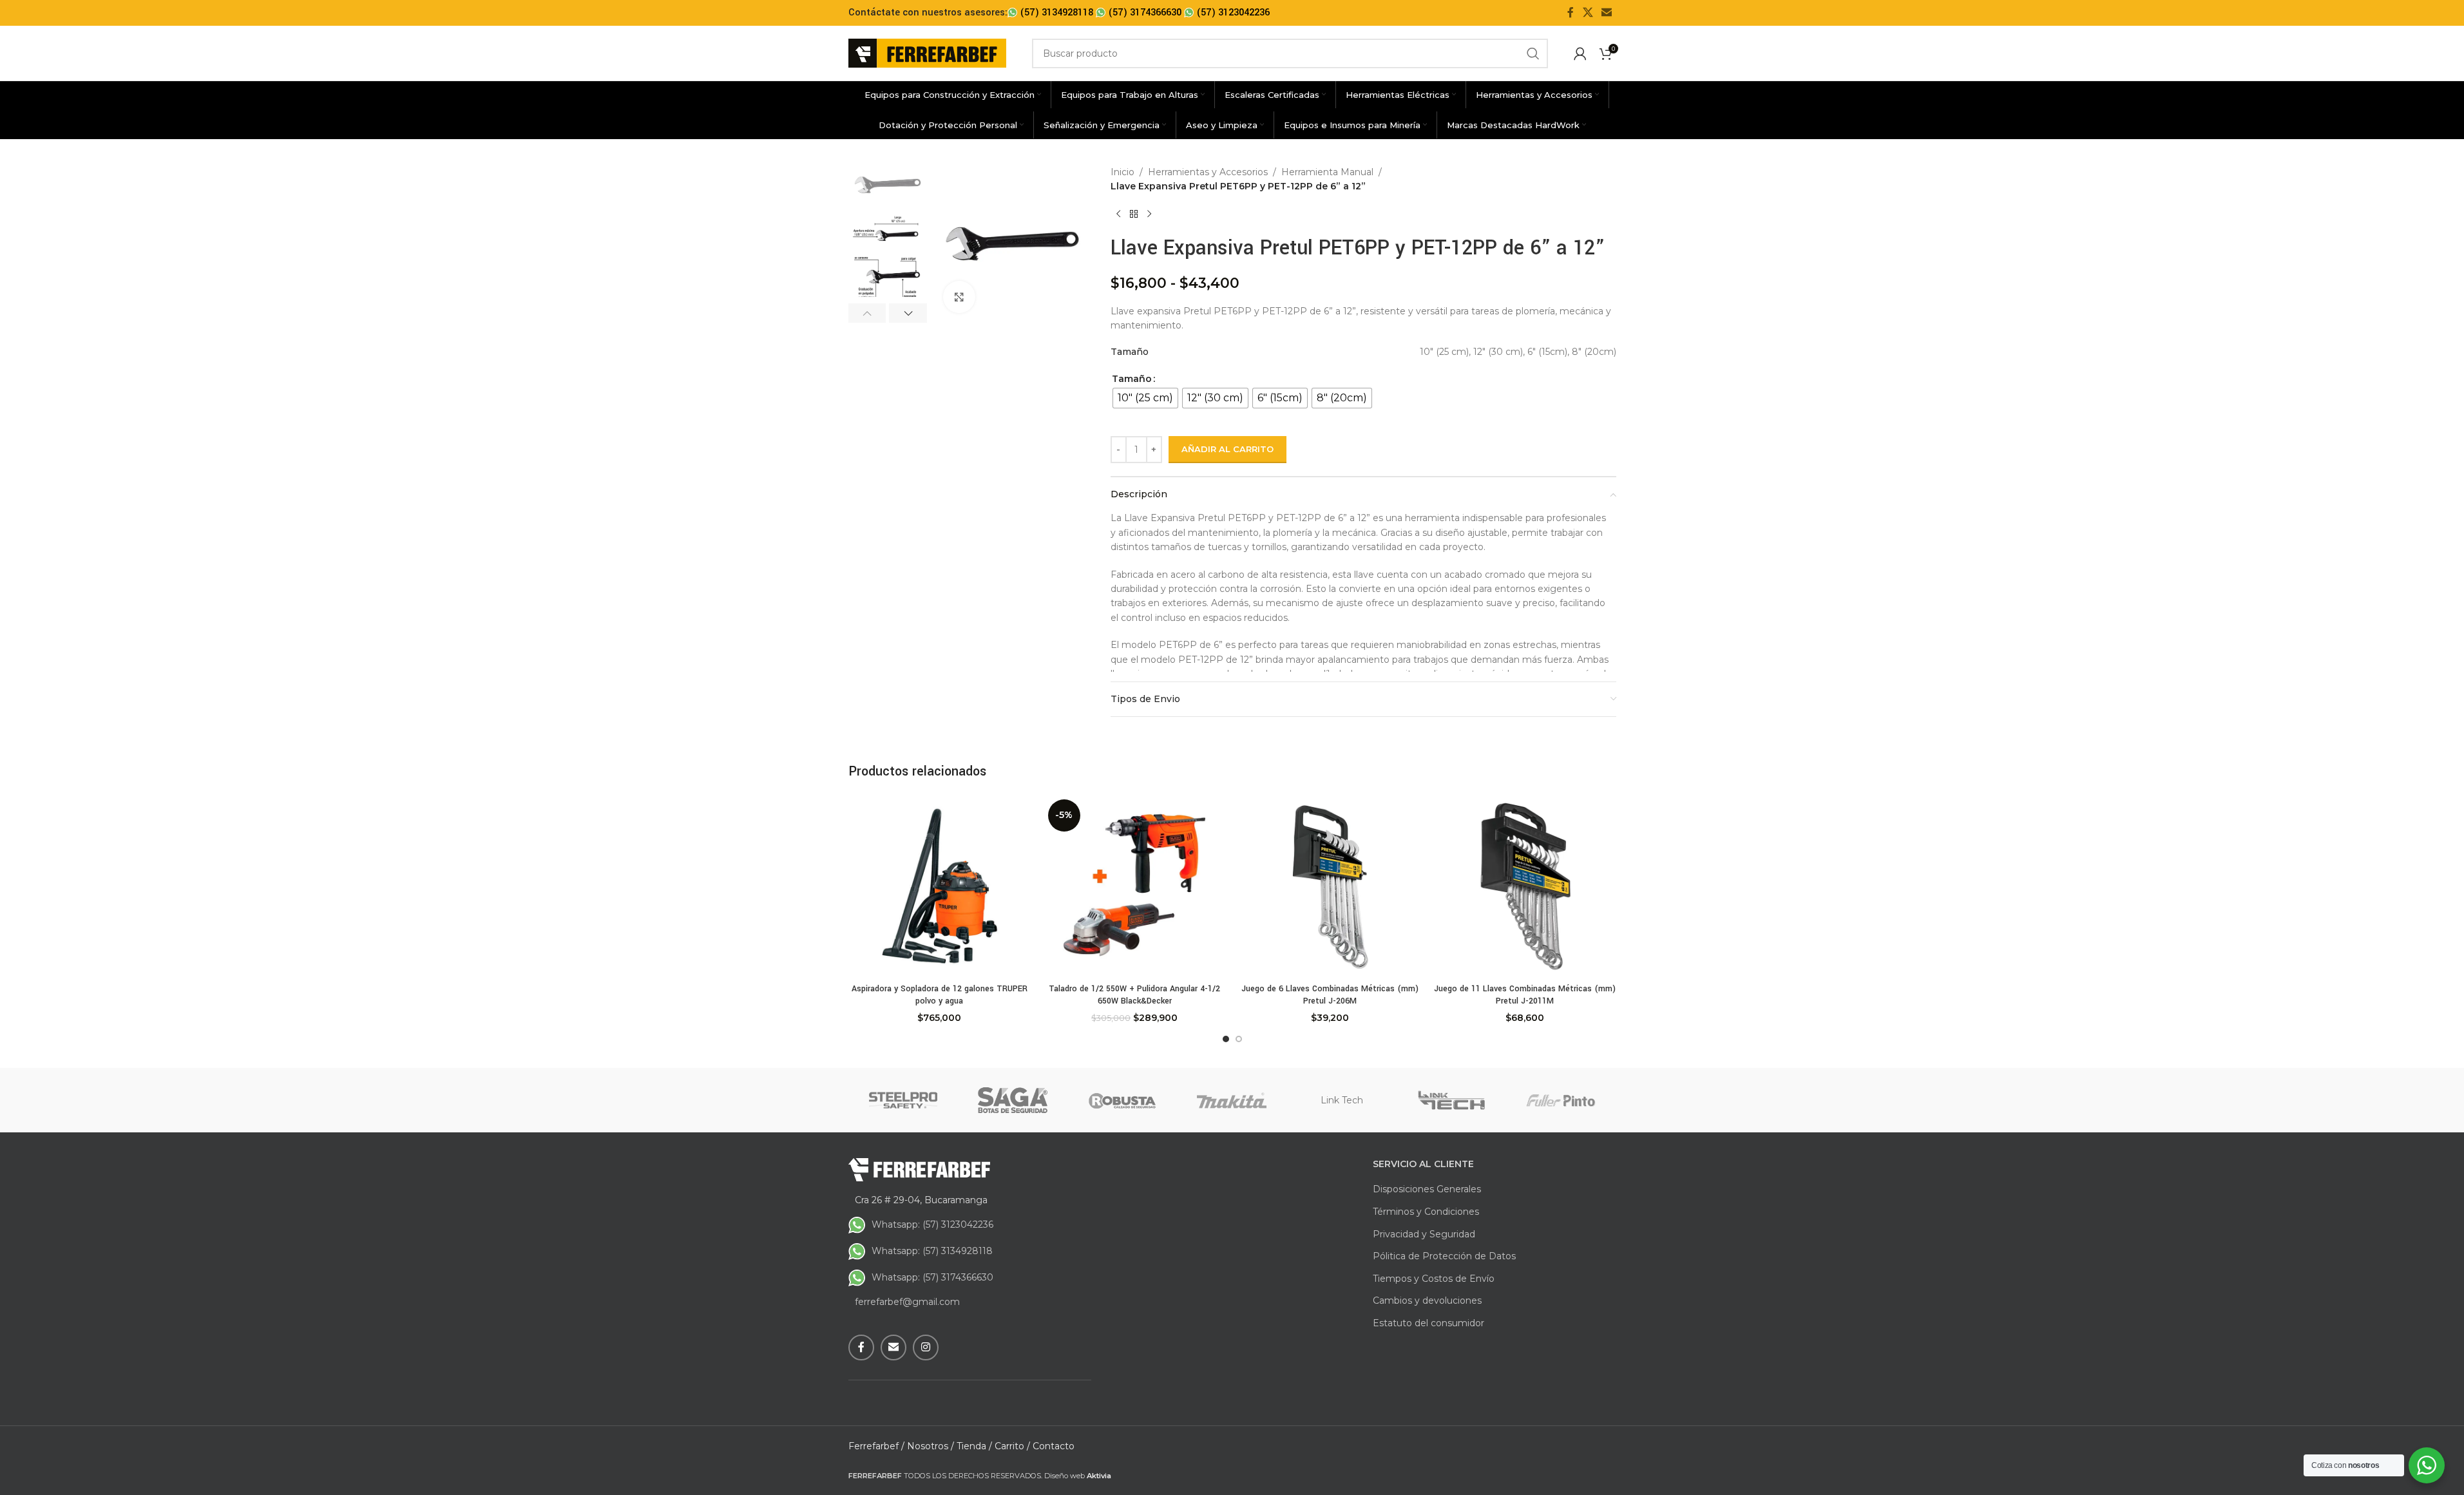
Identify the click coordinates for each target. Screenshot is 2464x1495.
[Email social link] (1606, 13)
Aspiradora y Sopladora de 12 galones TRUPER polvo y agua (940, 995)
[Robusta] (1122, 1100)
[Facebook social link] (1571, 13)
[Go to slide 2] (1239, 1039)
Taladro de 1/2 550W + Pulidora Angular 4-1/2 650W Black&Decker (1134, 995)
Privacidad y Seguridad (1424, 1234)
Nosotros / (931, 1446)
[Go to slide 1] (1226, 1039)
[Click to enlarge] (959, 297)
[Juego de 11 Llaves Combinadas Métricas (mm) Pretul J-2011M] (1525, 886)
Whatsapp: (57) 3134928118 (932, 1251)
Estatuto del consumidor (1428, 1323)
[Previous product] (1118, 214)
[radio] (1145, 398)
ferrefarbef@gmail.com (907, 1302)
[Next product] (1149, 214)
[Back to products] (1134, 214)
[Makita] (1232, 1100)
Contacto (1054, 1446)
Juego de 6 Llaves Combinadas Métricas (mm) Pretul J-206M (1330, 995)
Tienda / (974, 1446)
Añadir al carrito (1227, 449)
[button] (867, 313)
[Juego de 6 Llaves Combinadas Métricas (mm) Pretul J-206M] (1330, 886)
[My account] (1580, 53)
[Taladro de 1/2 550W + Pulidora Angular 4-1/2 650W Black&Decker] (1135, 886)
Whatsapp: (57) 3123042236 (932, 1224)
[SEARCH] (1533, 53)
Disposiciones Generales (1427, 1189)
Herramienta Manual (1327, 172)
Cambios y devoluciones (1427, 1300)
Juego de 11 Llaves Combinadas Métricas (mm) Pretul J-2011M (1525, 995)
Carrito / (1012, 1446)
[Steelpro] (903, 1100)
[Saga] (1013, 1100)
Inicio (1122, 172)
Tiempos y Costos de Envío (1434, 1279)
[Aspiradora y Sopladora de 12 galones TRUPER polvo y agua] (940, 886)
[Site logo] (927, 52)
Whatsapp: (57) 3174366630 (932, 1277)
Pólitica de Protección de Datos (1444, 1256)
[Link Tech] (1451, 1100)
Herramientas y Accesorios (1208, 172)
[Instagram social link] (926, 1347)
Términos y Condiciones (1426, 1212)
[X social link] (1588, 13)
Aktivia (1099, 1476)
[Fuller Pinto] (1561, 1100)
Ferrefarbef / (876, 1446)
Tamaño (1132, 379)
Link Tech (1342, 1100)
